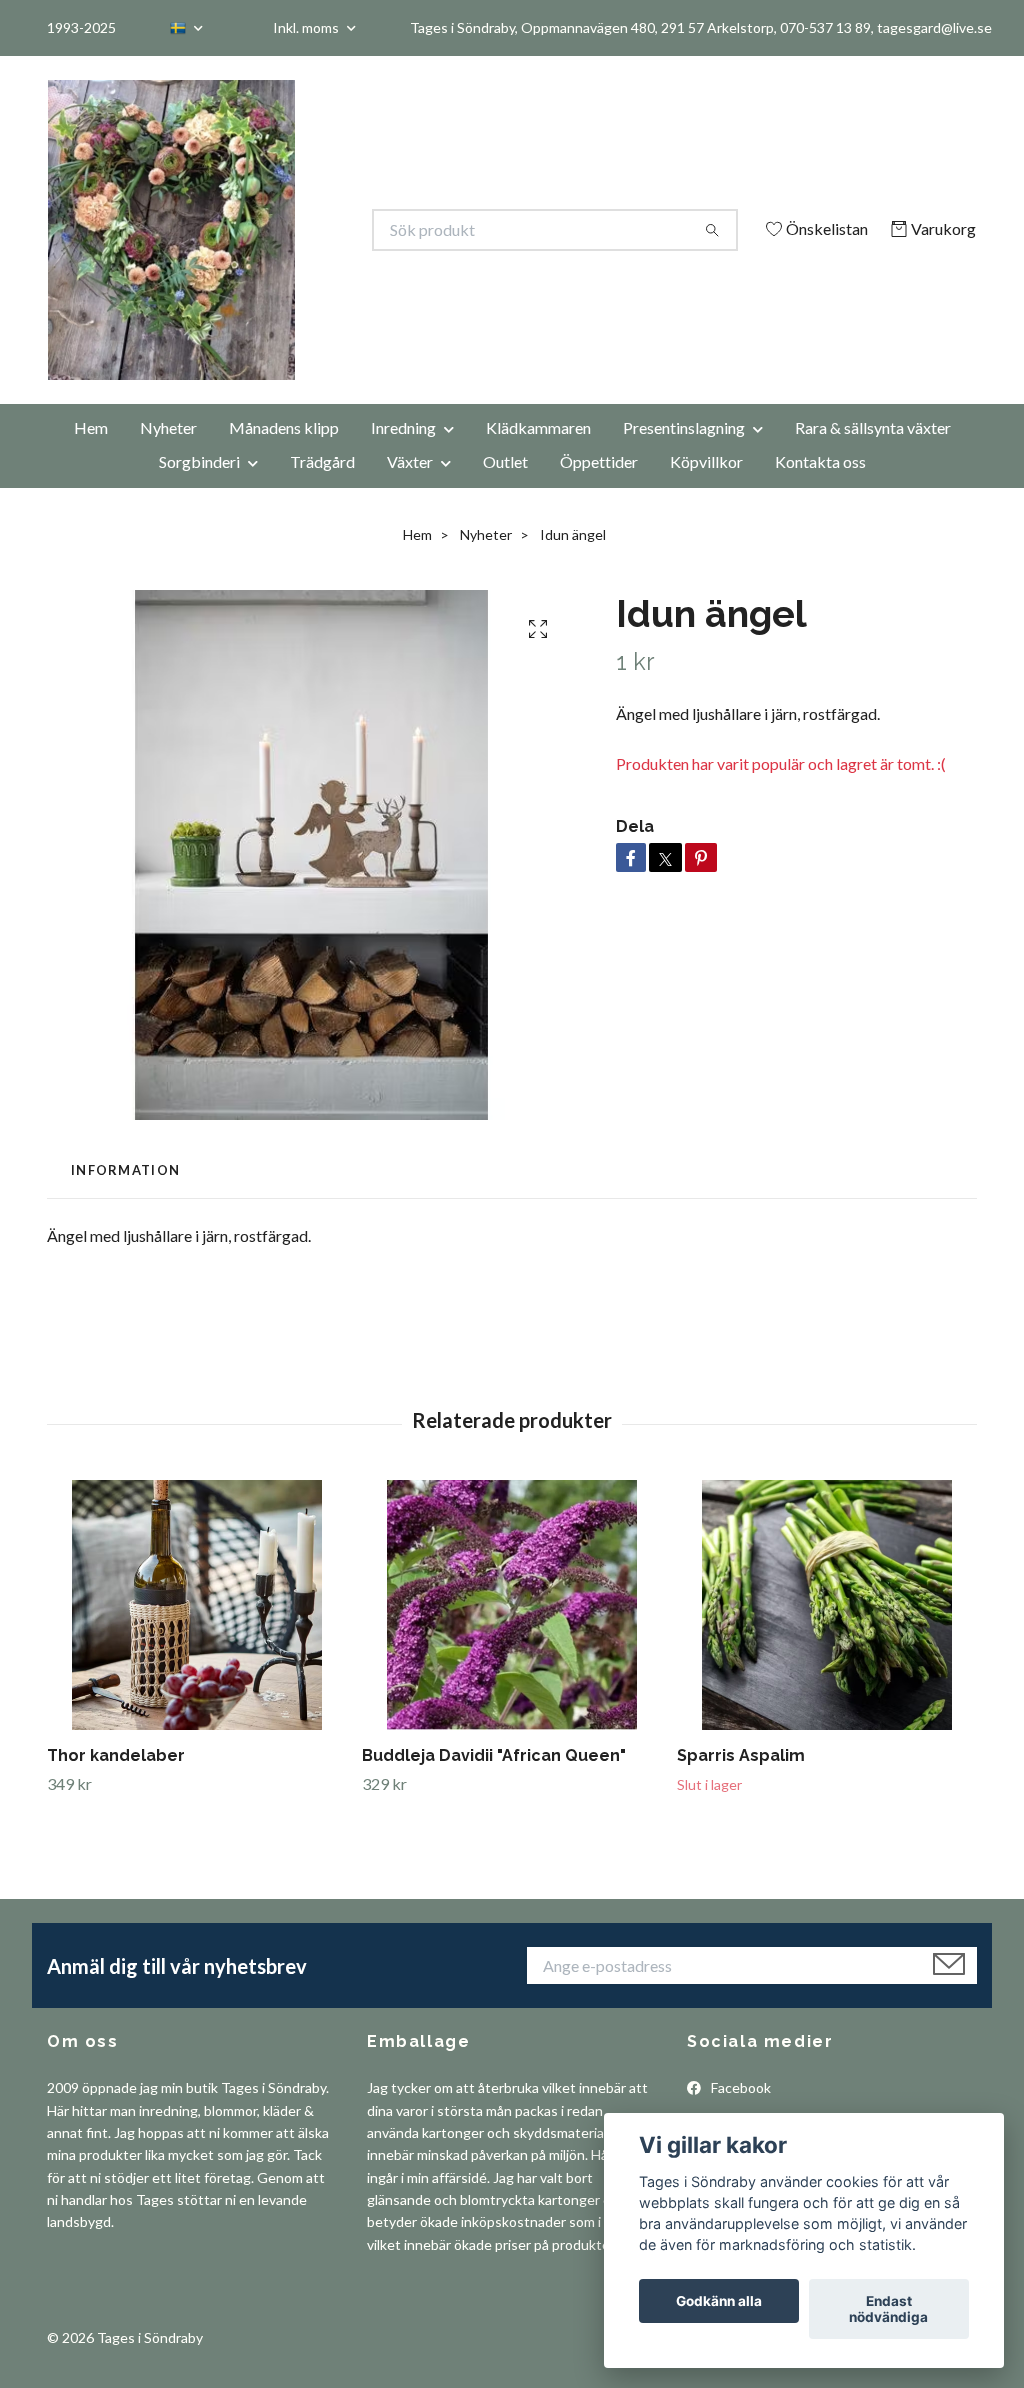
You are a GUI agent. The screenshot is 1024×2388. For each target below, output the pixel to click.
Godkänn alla (719, 2301)
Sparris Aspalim (741, 1783)
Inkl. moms (307, 27)
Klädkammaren (538, 454)
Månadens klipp (284, 454)
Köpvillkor (706, 488)
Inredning (403, 454)
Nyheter (168, 454)
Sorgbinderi (199, 488)
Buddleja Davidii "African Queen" (494, 1783)
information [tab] (125, 1198)
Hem (91, 454)
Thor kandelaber (116, 1783)
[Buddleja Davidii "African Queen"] (512, 1633)
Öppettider (599, 488)
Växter (410, 488)
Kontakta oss (820, 488)
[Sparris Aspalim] (827, 1633)
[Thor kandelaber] (197, 1633)
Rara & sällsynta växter (873, 454)
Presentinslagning (684, 454)
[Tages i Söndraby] (280, 230)
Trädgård (322, 488)
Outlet (505, 488)
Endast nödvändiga (888, 2309)
